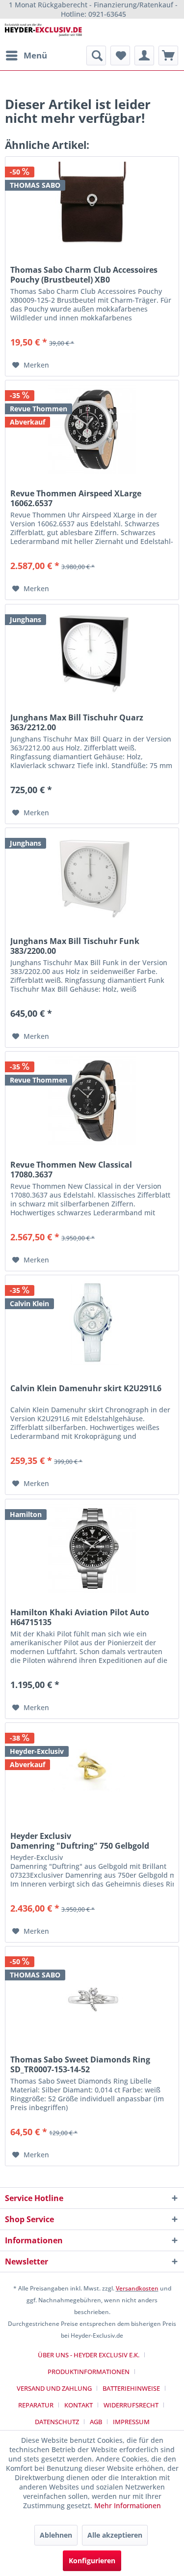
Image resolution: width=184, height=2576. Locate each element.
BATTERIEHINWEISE (131, 2388)
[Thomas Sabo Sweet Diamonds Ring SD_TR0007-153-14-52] (92, 1996)
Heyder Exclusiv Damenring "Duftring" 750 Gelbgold (80, 1841)
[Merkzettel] (120, 56)
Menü (35, 55)
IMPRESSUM (131, 2422)
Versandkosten (137, 2288)
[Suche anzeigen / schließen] (96, 56)
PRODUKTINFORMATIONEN (89, 2372)
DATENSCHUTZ (57, 2422)
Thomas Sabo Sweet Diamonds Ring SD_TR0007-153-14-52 (80, 2064)
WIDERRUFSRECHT (131, 2405)
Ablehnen (56, 2535)
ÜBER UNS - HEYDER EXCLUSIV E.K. (89, 2355)
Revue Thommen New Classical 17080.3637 (71, 1170)
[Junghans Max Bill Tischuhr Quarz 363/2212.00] (92, 654)
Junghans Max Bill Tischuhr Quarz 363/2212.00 (77, 722)
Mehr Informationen (128, 2505)
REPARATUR (36, 2405)
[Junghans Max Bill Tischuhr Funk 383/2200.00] (92, 877)
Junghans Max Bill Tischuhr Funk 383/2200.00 (75, 946)
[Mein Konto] (144, 56)
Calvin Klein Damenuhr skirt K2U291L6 (86, 1388)
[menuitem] (26, 56)
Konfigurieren (92, 2561)
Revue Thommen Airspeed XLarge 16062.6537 (76, 498)
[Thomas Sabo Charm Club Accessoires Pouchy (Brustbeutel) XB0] (92, 206)
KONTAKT (79, 2405)
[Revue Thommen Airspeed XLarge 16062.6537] (92, 429)
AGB (96, 2422)
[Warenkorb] (168, 56)
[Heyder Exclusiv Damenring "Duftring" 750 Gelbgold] (92, 1772)
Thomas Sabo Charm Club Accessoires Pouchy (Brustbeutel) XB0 (84, 275)
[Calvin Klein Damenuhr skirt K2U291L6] (92, 1324)
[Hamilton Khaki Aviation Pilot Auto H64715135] (92, 1548)
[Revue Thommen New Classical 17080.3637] (92, 1101)
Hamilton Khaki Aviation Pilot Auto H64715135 (80, 1617)
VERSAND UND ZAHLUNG (54, 2388)
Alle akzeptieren (115, 2535)
